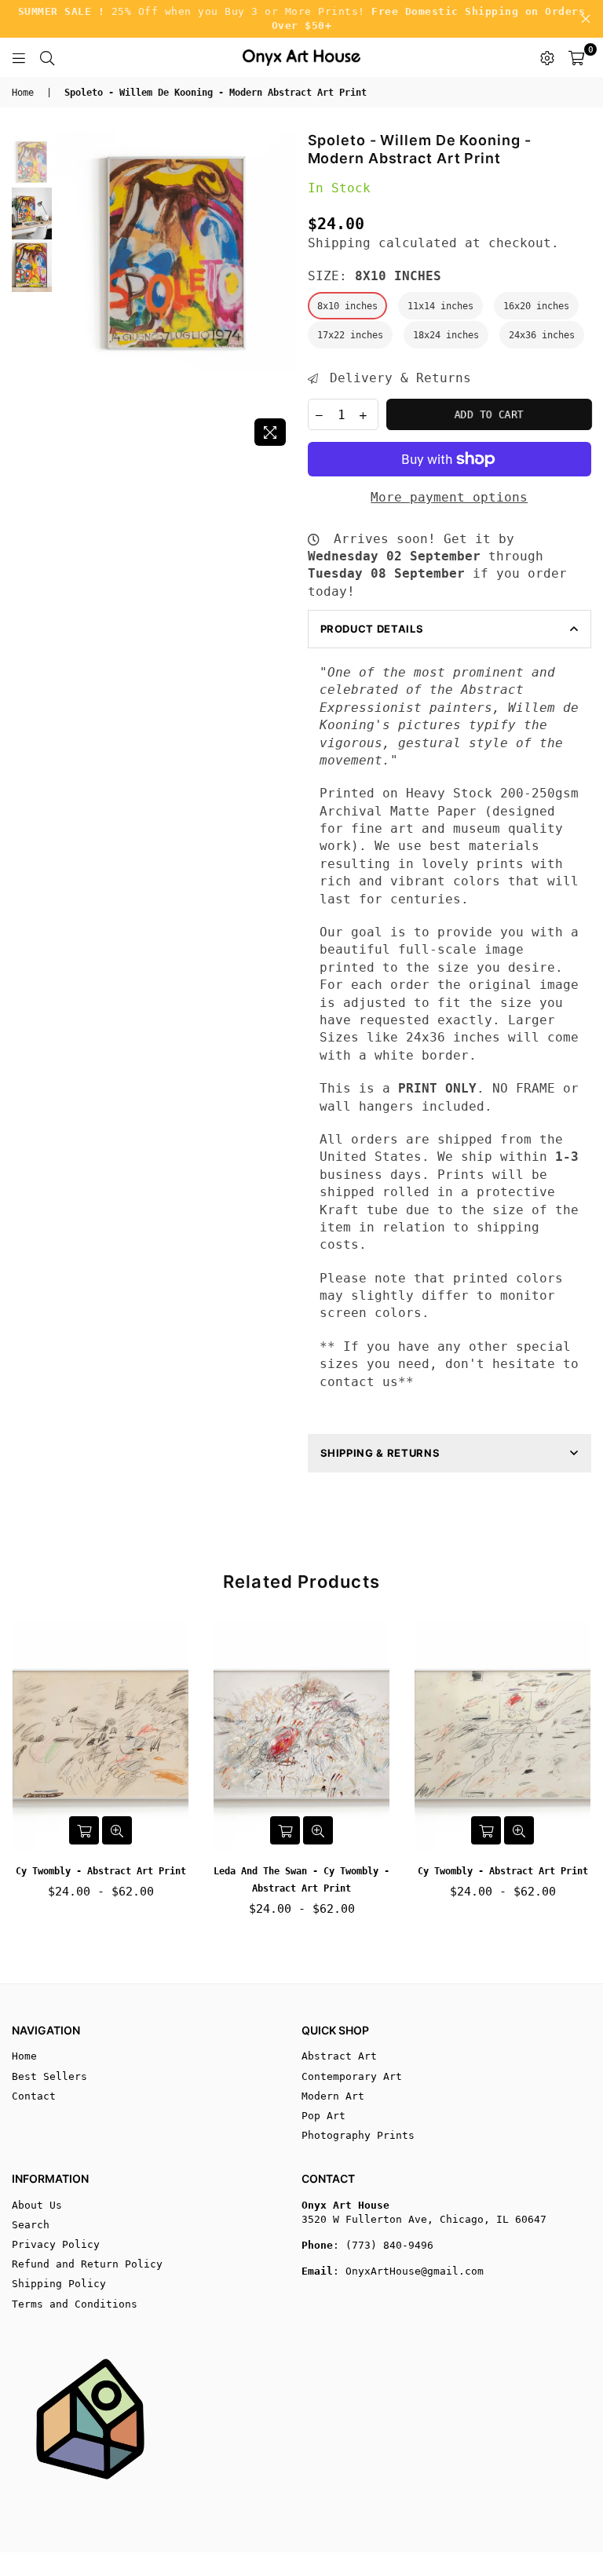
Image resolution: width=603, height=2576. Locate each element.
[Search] (47, 57)
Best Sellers (49, 2076)
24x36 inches (542, 335)
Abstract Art (339, 2056)
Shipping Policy (59, 2284)
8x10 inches (347, 306)
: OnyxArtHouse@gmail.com (408, 2271)
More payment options (449, 497)
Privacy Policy (56, 2244)
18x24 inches (446, 335)
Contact (34, 2096)
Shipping (339, 243)
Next (282, 292)
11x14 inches (440, 306)
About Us (37, 2205)
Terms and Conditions (75, 2304)
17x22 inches (350, 335)
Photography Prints (358, 2135)
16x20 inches (536, 306)
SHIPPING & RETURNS (380, 1453)
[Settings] (547, 57)
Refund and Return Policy (87, 2264)
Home (23, 93)
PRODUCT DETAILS (372, 629)
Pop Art (323, 2116)
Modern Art (333, 2096)
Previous (68, 292)
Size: (375, 276)
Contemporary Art (352, 2076)
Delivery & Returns (397, 378)
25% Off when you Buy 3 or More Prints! (302, 18)
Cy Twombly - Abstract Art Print (101, 1871)
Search (31, 2225)
